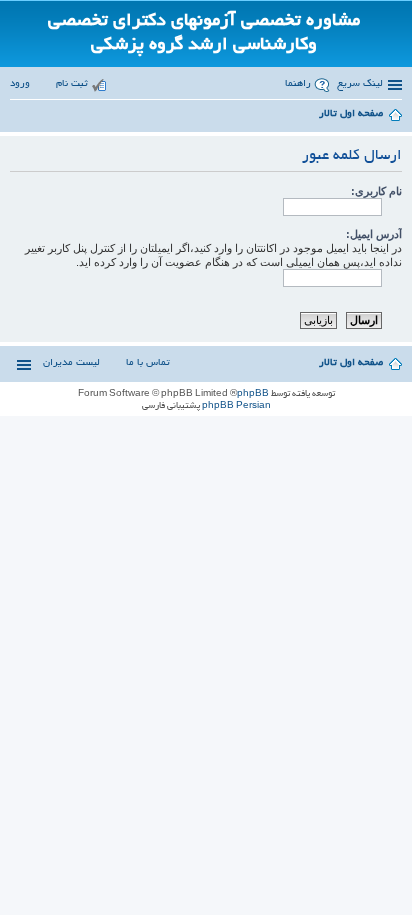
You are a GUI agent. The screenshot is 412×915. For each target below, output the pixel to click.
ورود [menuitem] (20, 84)
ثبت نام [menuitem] (72, 84)
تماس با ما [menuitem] (148, 363)
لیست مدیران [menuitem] (71, 363)
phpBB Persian (236, 406)
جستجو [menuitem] (16, 117)
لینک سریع (360, 84)
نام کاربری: (376, 191)
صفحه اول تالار (351, 363)
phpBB (253, 394)
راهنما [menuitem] (298, 84)
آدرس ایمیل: (374, 234)
